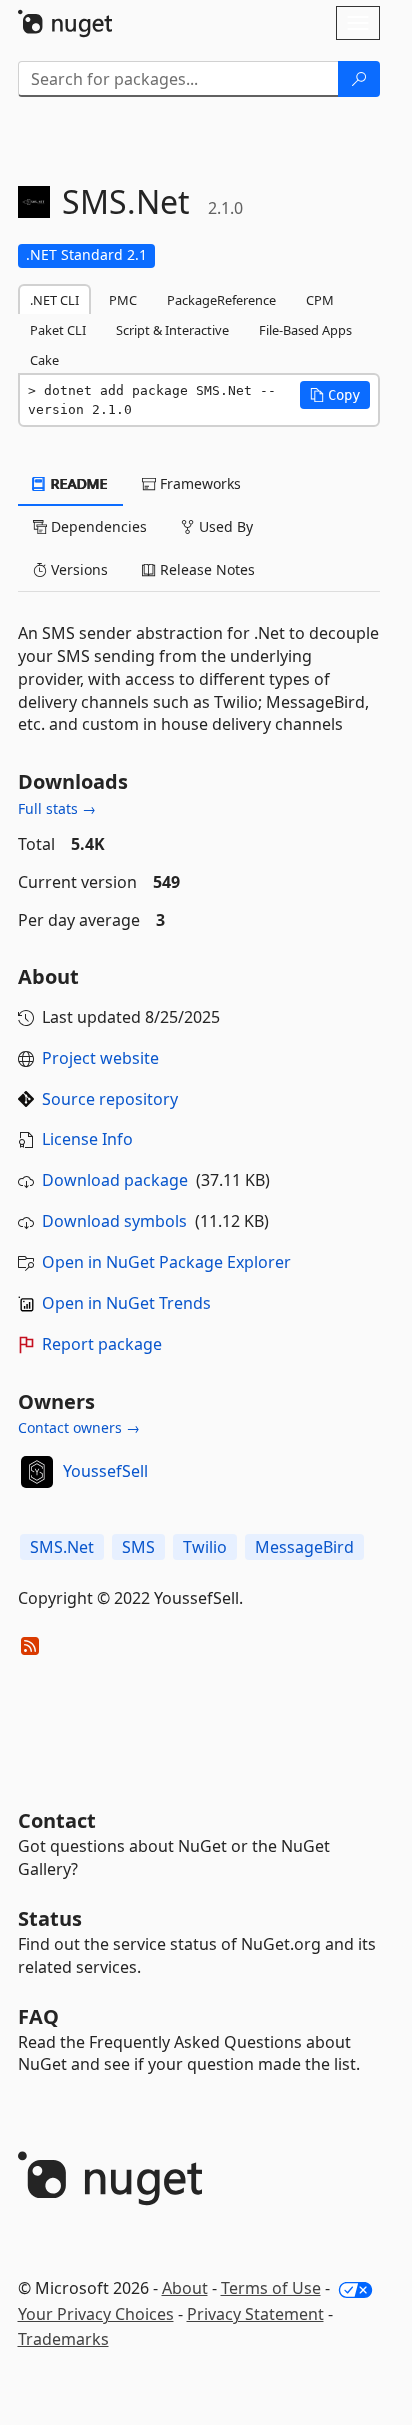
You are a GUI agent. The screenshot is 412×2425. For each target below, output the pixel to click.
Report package (102, 1344)
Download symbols (114, 1221)
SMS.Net (62, 1547)
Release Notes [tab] (205, 569)
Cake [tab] (44, 360)
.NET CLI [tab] (54, 300)
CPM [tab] (320, 300)
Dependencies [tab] (97, 526)
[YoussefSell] (37, 1472)
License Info (87, 1139)
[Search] (359, 79)
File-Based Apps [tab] (305, 330)
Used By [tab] (224, 526)
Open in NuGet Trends (126, 1303)
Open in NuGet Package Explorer (166, 1262)
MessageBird (304, 1547)
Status (50, 1918)
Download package (115, 1180)
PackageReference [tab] (221, 300)
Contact (57, 1820)
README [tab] (77, 483)
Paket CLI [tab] (58, 330)
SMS (138, 1547)
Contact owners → (79, 1427)
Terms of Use (271, 2288)
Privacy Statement (255, 2314)
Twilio (205, 1547)
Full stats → (57, 808)
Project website (100, 1058)
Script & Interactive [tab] (172, 330)
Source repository (110, 1099)
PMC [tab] (123, 300)
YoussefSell (105, 1471)
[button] (335, 395)
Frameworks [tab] (198, 483)
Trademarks (63, 2339)
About (185, 2288)
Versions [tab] (77, 569)
